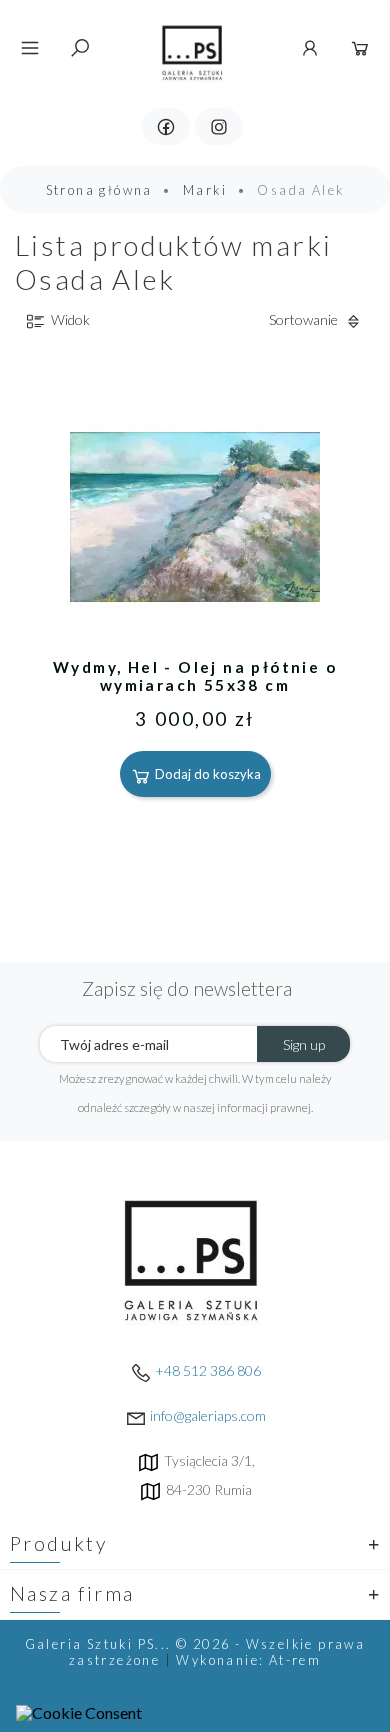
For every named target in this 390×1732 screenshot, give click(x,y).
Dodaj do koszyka (206, 774)
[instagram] (219, 127)
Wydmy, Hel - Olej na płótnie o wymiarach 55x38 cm (195, 676)
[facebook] (166, 127)
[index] (193, 45)
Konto (310, 48)
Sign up (304, 1044)
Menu (30, 48)
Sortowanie (305, 319)
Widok (69, 319)
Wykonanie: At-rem (248, 1660)
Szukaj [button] (80, 48)
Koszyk (360, 48)
